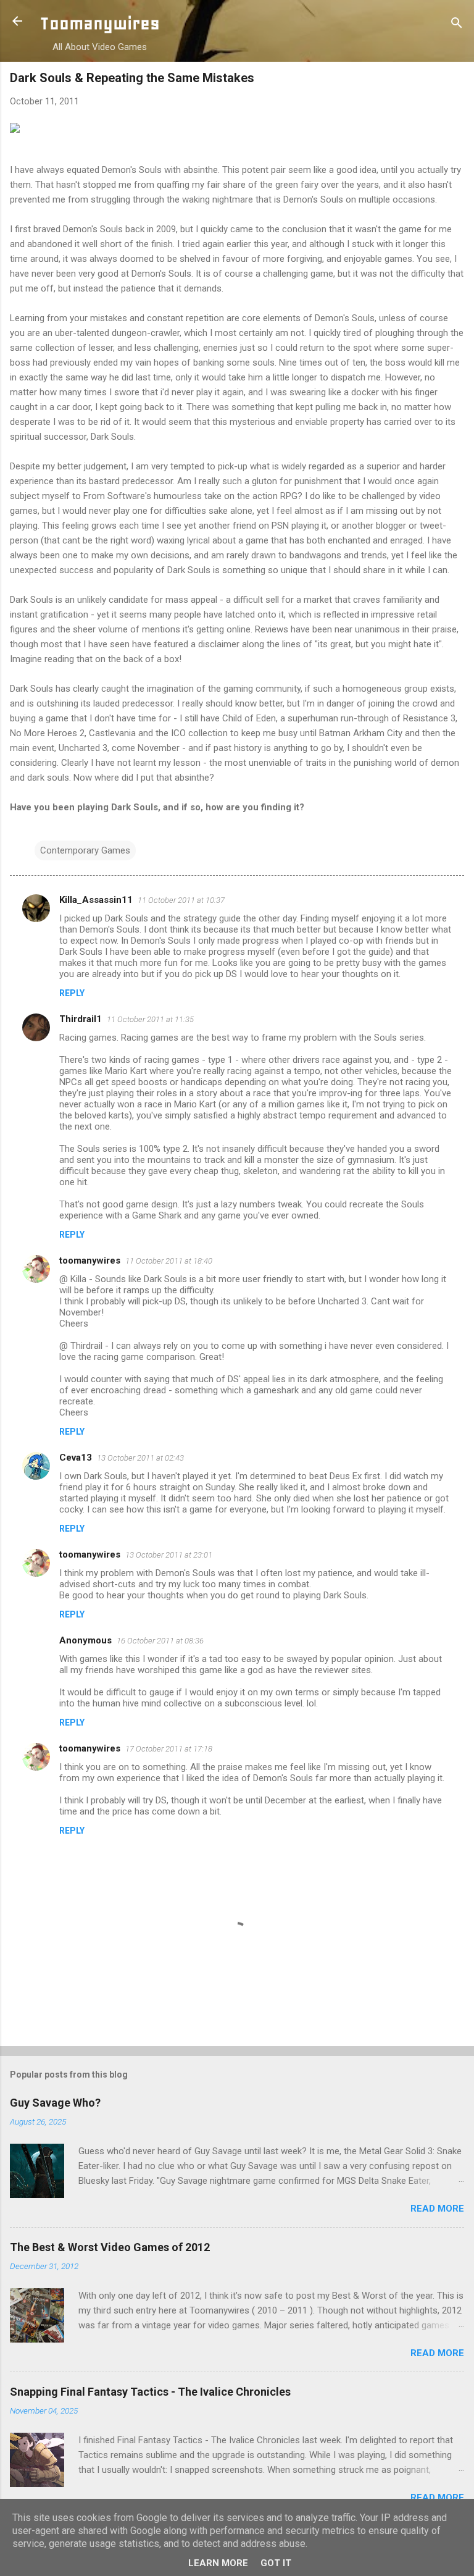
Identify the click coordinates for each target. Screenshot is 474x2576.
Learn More (218, 2563)
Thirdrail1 (81, 1019)
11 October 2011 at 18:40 (169, 1261)
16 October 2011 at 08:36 (160, 1641)
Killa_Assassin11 (96, 900)
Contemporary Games (85, 850)
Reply (72, 993)
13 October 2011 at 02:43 (140, 1458)
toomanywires (90, 1261)
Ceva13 (76, 1458)
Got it (276, 2563)
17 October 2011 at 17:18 (169, 1749)
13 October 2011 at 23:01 (169, 1555)
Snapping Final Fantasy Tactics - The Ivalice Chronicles (150, 2392)
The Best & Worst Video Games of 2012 (110, 2247)
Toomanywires (100, 23)
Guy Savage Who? (55, 2103)
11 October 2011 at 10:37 (181, 900)
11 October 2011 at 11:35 (150, 1019)
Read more (437, 2209)
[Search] (457, 25)
